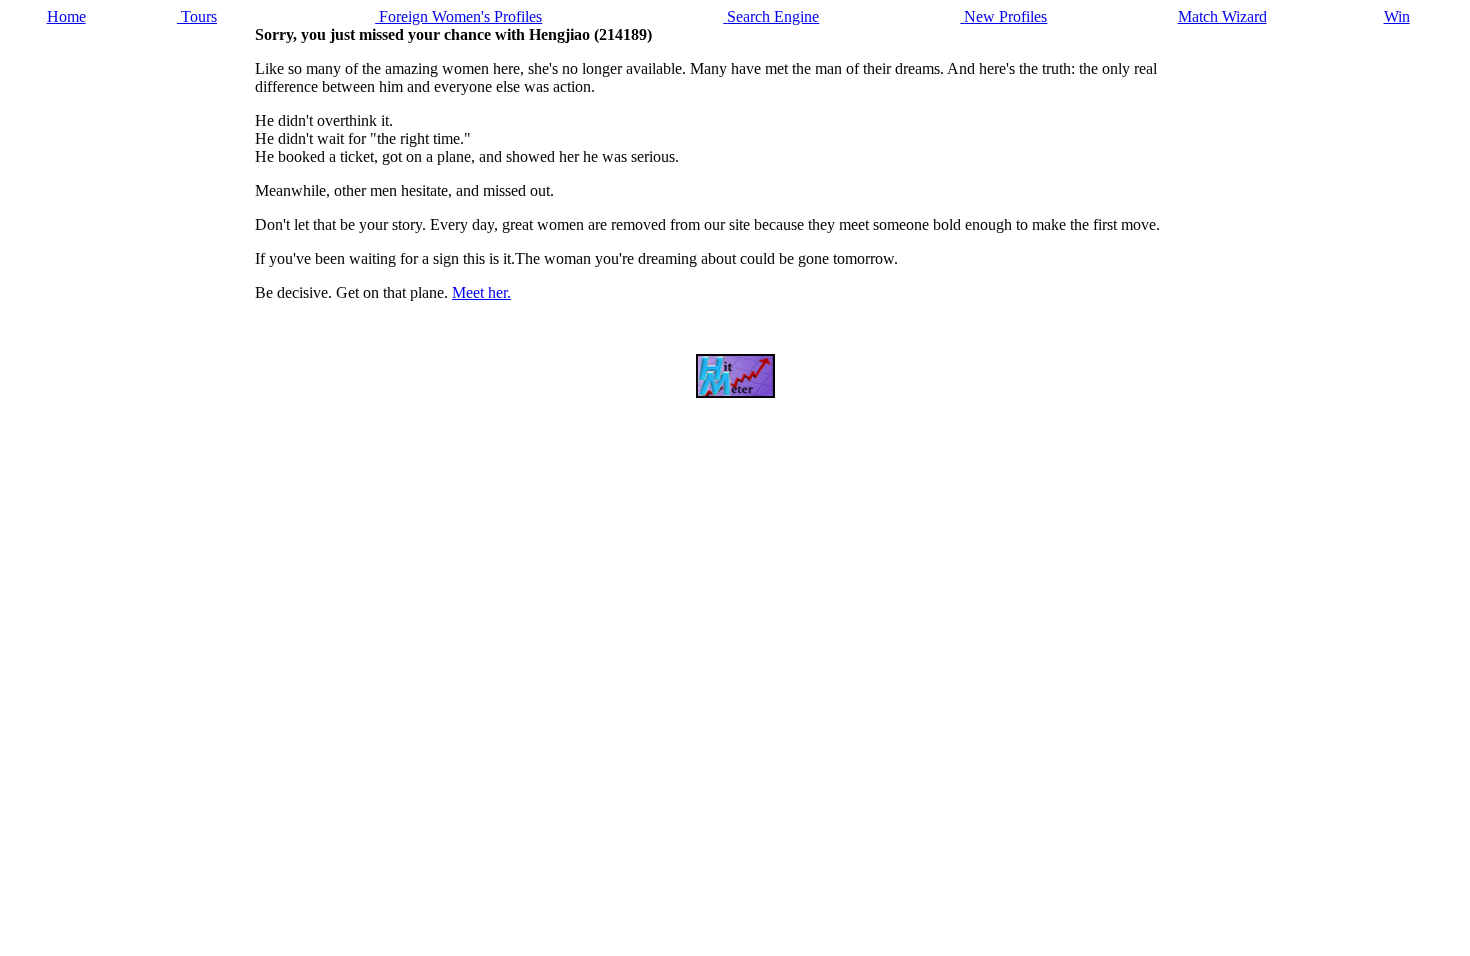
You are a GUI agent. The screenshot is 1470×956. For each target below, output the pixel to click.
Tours (197, 16)
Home (66, 16)
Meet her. (481, 292)
